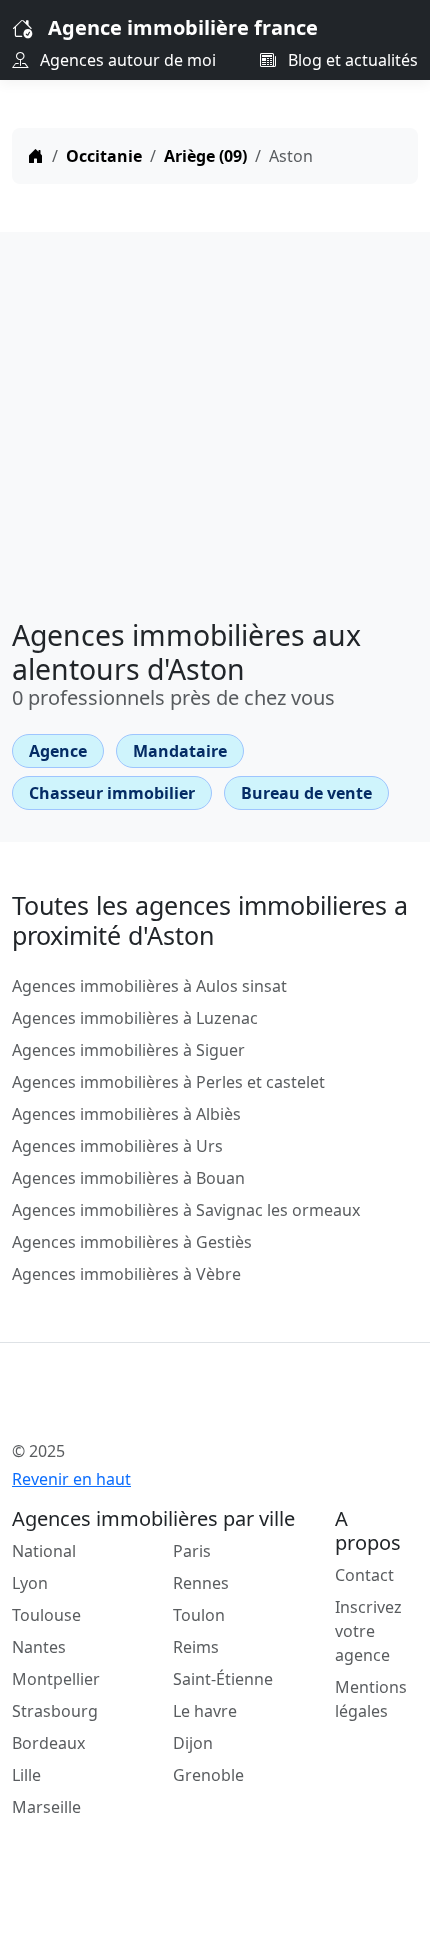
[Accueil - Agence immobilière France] (179, 1407)
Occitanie (104, 156)
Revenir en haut (71, 1479)
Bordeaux (48, 1743)
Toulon (199, 1615)
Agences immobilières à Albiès (126, 1114)
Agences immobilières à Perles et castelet (168, 1082)
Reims (196, 1647)
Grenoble (208, 1775)
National (44, 1551)
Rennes (201, 1583)
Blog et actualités (351, 60)
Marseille (46, 1807)
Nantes (39, 1647)
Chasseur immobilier (112, 793)
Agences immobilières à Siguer (128, 1050)
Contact (364, 1575)
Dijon (193, 1743)
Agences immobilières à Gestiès (132, 1242)
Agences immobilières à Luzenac (135, 1018)
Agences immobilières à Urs (117, 1146)
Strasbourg (55, 1711)
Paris (192, 1551)
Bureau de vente (306, 793)
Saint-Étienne (223, 1679)
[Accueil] (36, 156)
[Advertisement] (215, 418)
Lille (26, 1775)
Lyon (30, 1583)
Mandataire (180, 751)
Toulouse (46, 1615)
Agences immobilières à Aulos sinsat (149, 986)
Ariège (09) (205, 156)
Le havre (205, 1711)
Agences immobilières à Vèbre (126, 1274)
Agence (58, 751)
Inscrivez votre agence (368, 1631)
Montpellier (56, 1679)
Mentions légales (371, 1699)
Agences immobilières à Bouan (128, 1178)
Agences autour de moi (126, 60)
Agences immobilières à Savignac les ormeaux (186, 1210)
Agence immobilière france (183, 27)
